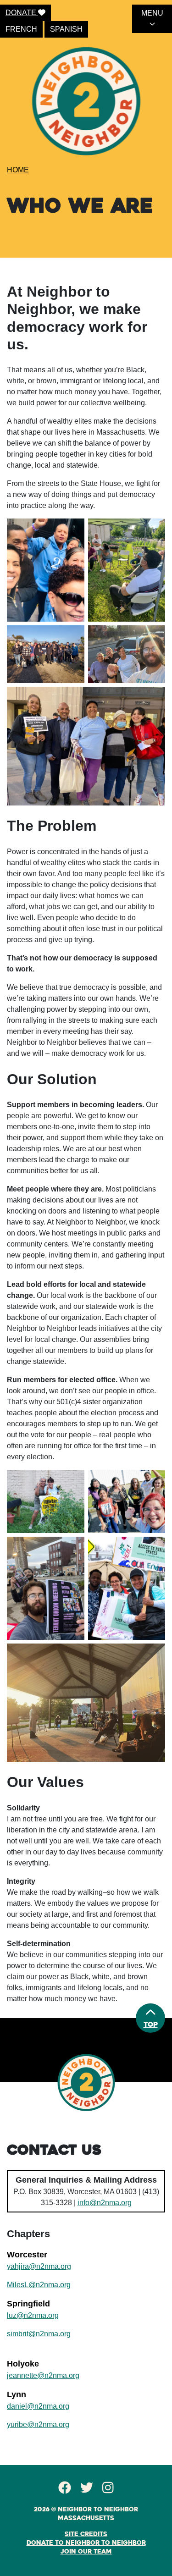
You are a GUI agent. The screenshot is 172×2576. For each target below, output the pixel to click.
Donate (22, 13)
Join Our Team (86, 2552)
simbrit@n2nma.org (39, 2334)
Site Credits (86, 2534)
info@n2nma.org (105, 2203)
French (21, 29)
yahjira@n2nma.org (39, 2266)
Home (18, 170)
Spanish (66, 29)
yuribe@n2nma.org (38, 2424)
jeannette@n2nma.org (43, 2375)
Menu (152, 13)
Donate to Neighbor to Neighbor (86, 2543)
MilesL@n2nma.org (39, 2285)
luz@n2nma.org (33, 2315)
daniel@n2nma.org (38, 2406)
